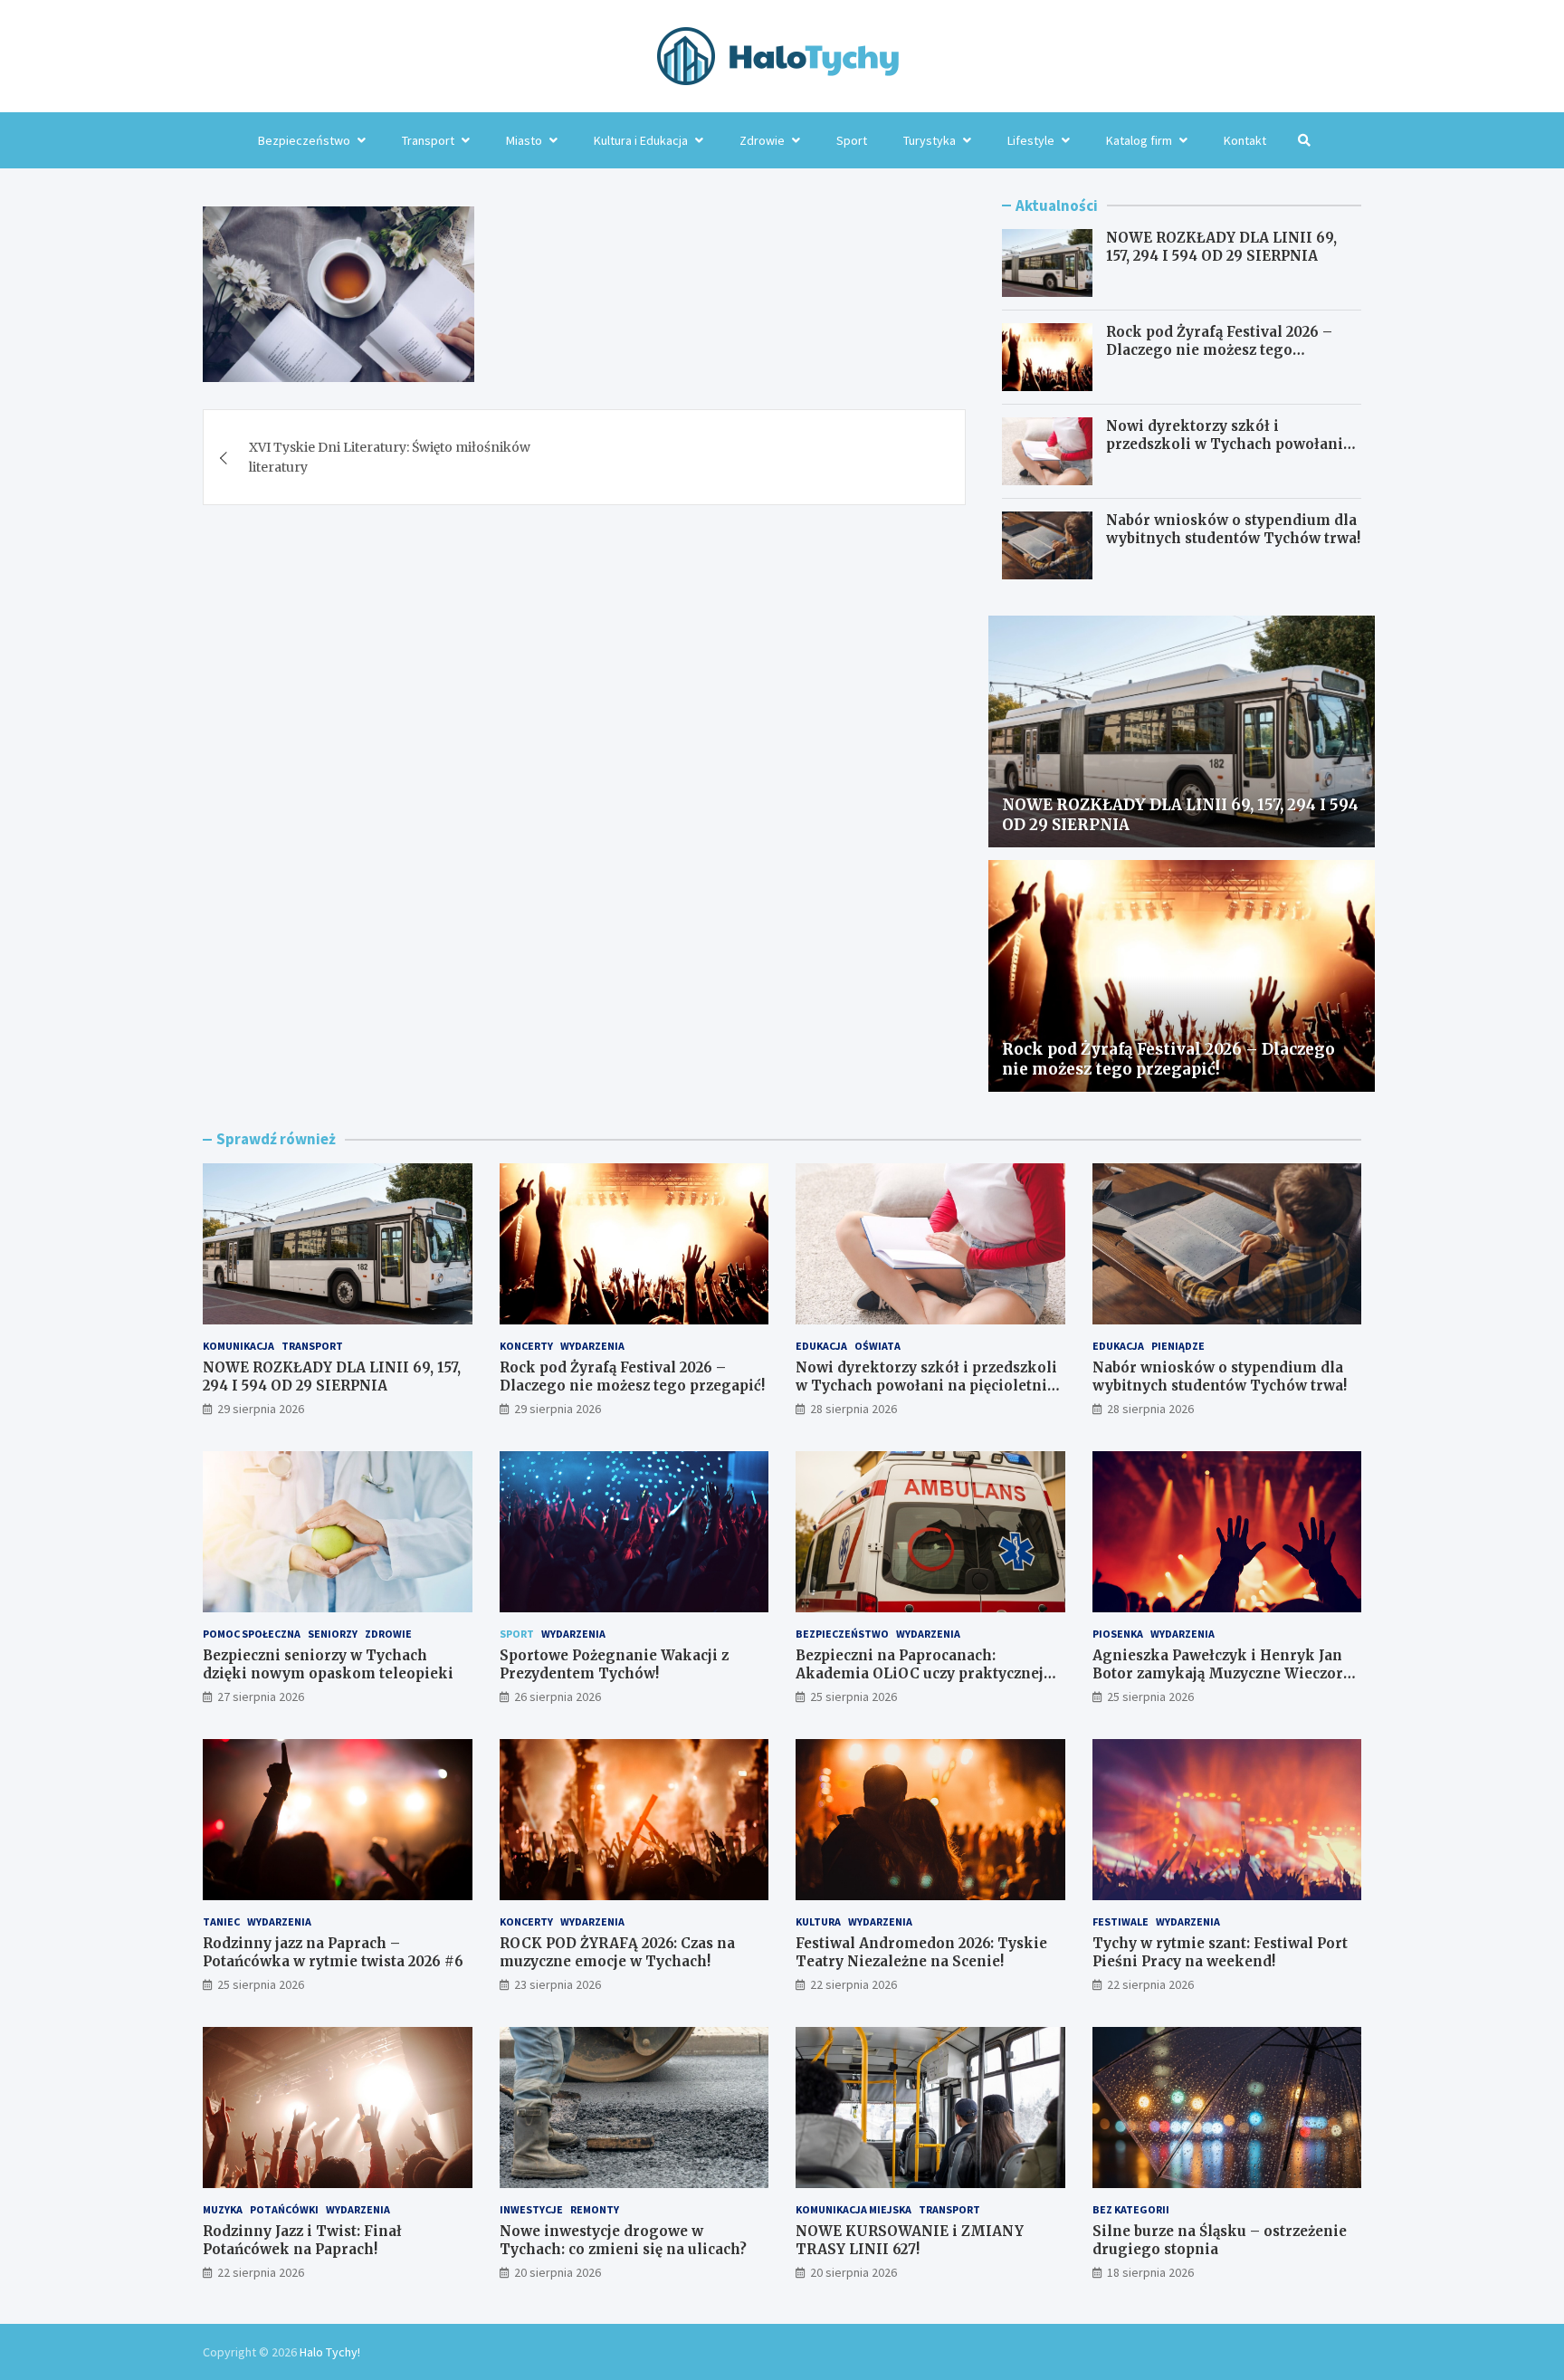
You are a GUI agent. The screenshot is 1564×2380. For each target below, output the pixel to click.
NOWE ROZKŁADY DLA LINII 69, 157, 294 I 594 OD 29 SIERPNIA (1221, 247)
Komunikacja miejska (854, 2209)
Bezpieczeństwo (304, 140)
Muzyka (223, 2209)
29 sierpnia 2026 (261, 1409)
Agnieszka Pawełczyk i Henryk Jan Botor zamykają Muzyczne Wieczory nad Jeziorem (1222, 1673)
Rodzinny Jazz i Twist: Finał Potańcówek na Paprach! (302, 2240)
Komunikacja (238, 1346)
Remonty (595, 2209)
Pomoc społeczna (252, 1634)
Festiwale (1121, 1921)
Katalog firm (1139, 140)
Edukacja (821, 1346)
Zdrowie (762, 140)
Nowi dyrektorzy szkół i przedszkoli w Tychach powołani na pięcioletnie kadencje (1225, 444)
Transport (428, 140)
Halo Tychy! (330, 2352)
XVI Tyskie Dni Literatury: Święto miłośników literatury (390, 457)
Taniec (221, 1921)
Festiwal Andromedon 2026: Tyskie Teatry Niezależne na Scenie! (921, 1952)
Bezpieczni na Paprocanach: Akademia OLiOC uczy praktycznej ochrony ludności (920, 1673)
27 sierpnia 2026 (261, 1697)
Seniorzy (333, 1634)
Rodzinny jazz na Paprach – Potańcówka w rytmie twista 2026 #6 (333, 1952)
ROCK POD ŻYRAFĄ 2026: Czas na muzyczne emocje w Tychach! (617, 1952)
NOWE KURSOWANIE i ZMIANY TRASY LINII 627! (910, 2240)
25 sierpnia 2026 (854, 1697)
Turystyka (930, 140)
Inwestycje (531, 2209)
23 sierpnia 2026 (558, 1984)
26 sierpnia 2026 (558, 1697)
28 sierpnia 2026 (854, 1409)
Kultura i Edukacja (641, 140)
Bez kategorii (1131, 2209)
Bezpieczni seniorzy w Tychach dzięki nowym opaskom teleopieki (328, 1664)
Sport (852, 140)
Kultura (818, 1921)
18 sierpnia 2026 (1150, 2272)
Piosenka (1118, 1634)
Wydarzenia (592, 1346)
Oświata (877, 1346)
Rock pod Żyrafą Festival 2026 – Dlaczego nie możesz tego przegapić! (1219, 349)
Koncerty (526, 1346)
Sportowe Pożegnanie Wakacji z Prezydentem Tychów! (614, 1664)
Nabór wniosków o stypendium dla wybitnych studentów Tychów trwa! (1233, 529)
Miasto (524, 140)
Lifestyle (1031, 140)
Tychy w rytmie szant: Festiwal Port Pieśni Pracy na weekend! (1220, 1952)
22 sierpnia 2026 (854, 1984)
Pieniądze (1178, 1346)
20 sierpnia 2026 (558, 2272)
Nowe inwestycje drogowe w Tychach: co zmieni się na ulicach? (623, 2240)
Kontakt (1245, 140)
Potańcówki (284, 2209)
